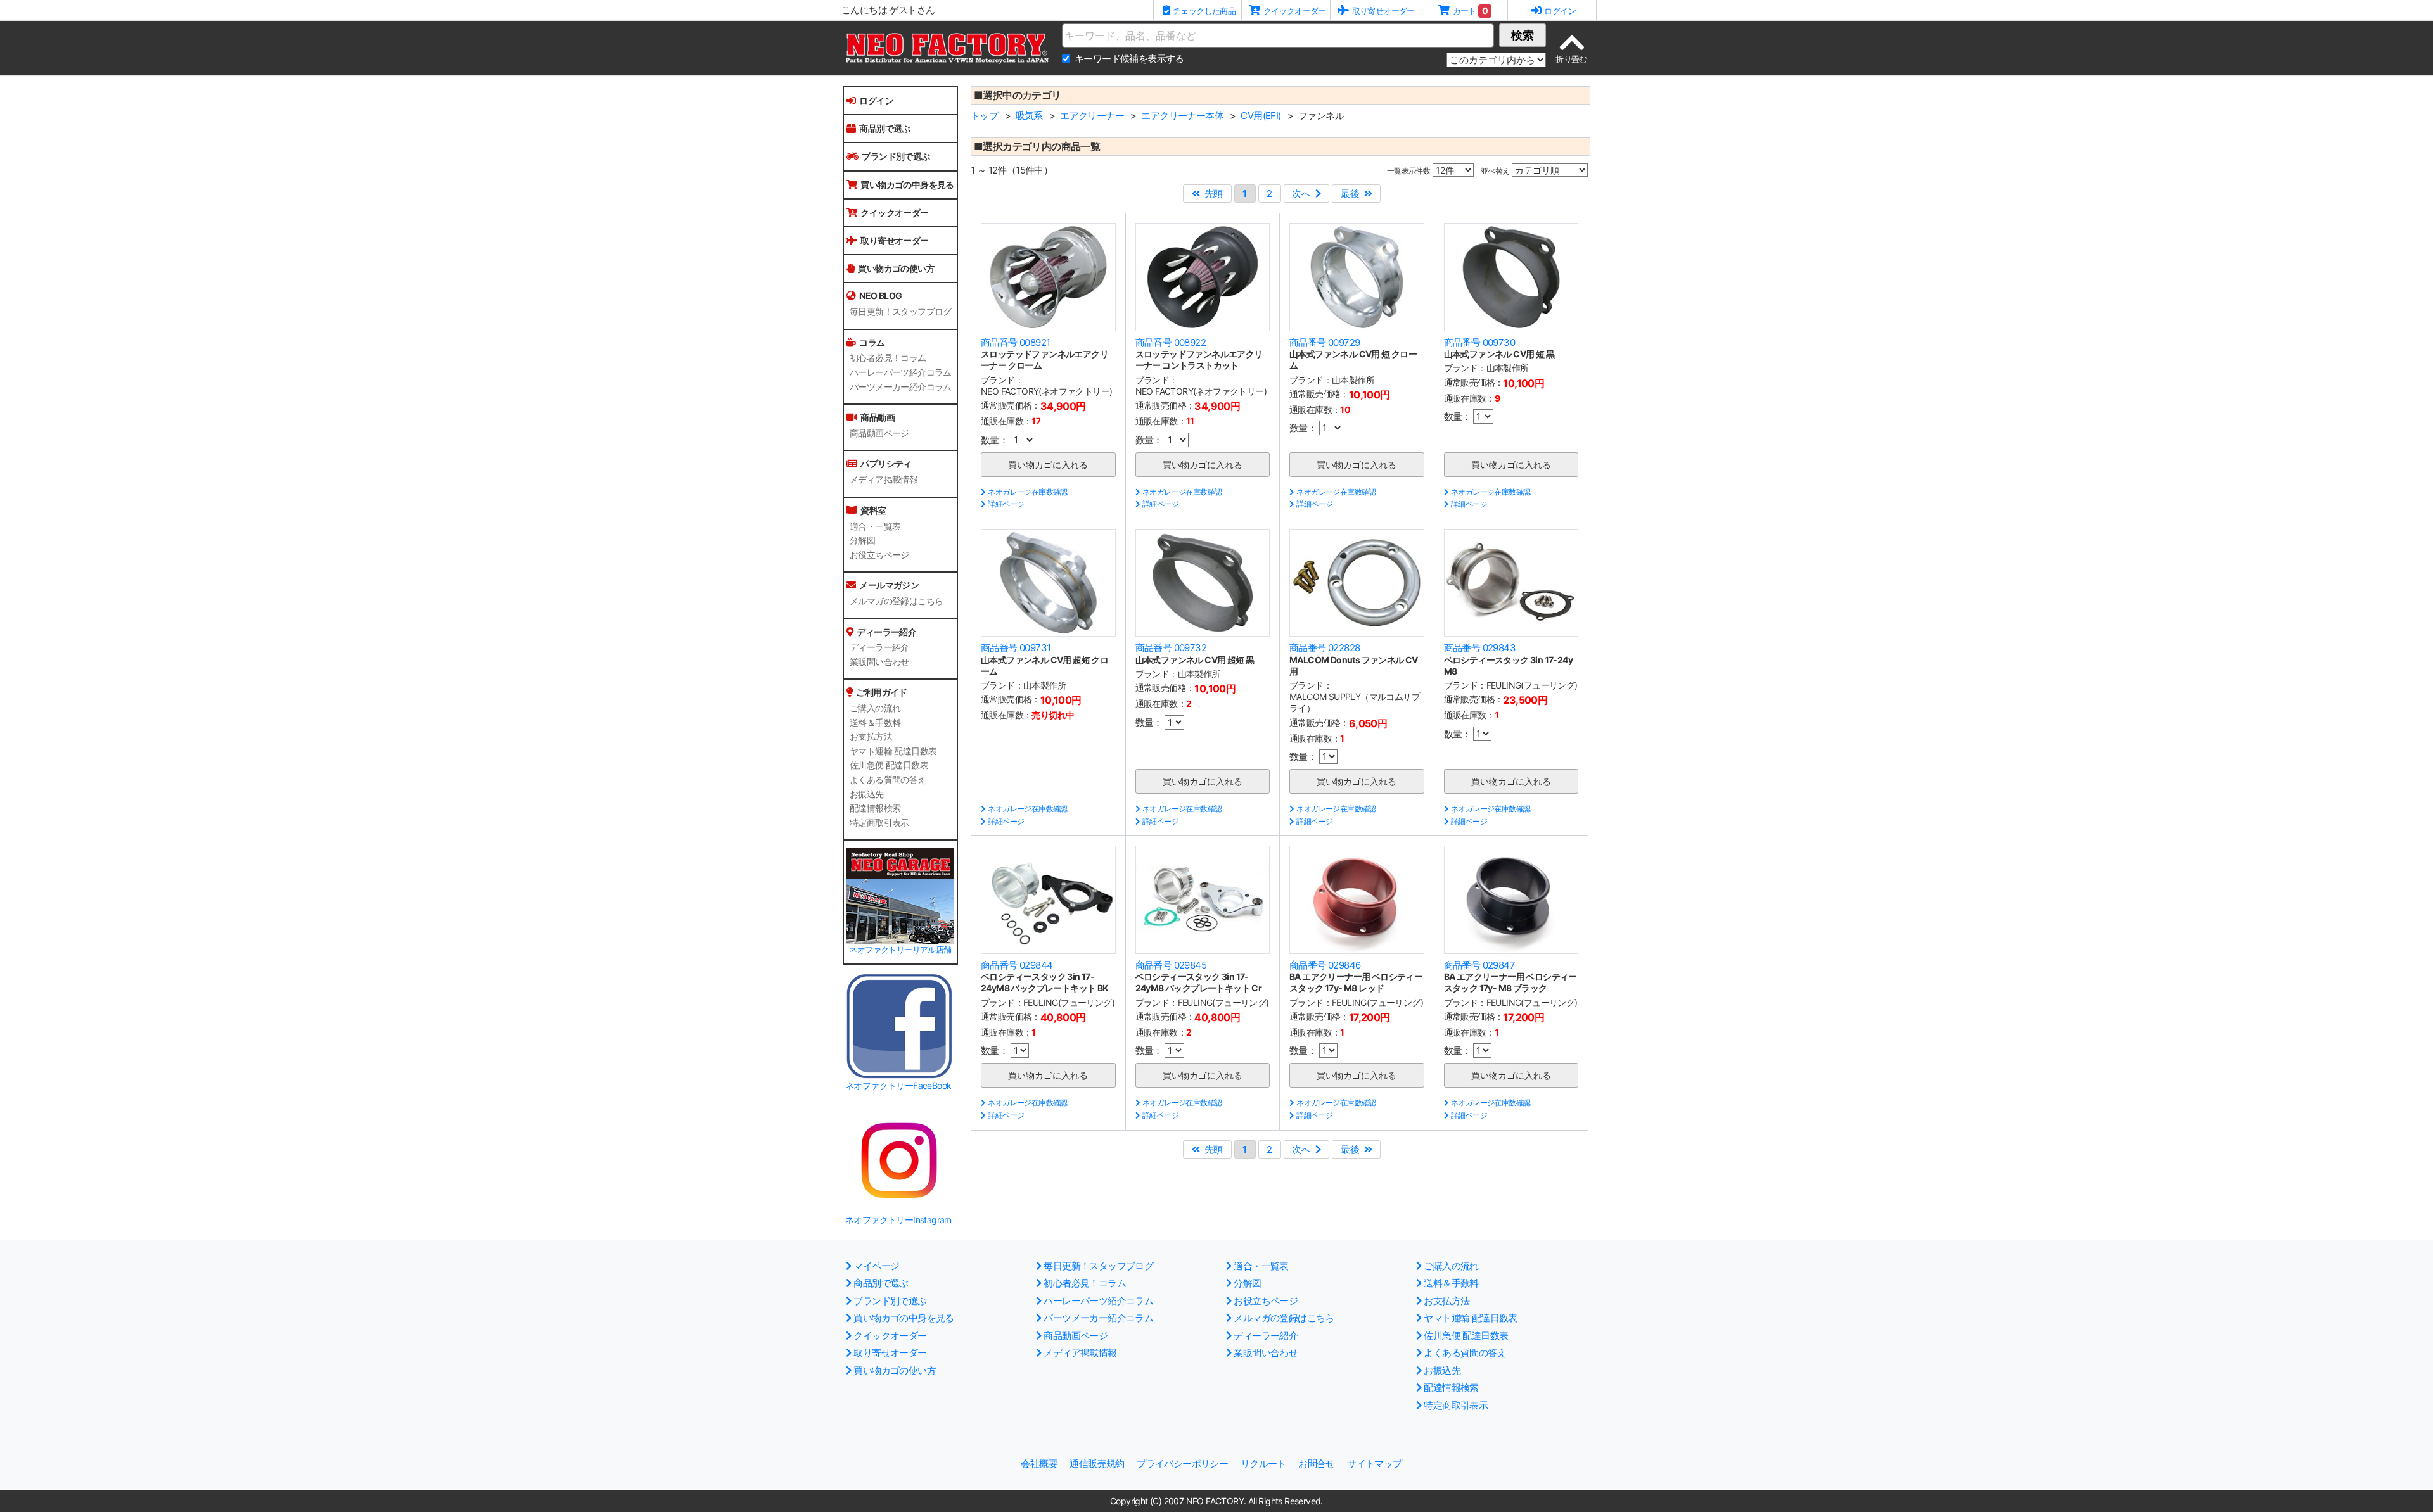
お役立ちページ (879, 555)
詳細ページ (1006, 504)
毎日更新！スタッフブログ (901, 312)
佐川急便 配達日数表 (889, 765)
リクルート (1263, 1464)
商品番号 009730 (1479, 342)
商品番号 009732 (1171, 648)
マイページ (876, 1266)
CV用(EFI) (1261, 116)
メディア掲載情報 (884, 480)
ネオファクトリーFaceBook (898, 1085)
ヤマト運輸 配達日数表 (893, 751)
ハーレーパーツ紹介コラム (901, 372)
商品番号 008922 (1171, 342)
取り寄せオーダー (894, 240)
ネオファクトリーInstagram (898, 1220)
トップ (984, 116)
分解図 (862, 540)
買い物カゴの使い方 (896, 268)
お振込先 (867, 794)
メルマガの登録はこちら (896, 601)
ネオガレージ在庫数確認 (1027, 492)
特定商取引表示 (879, 823)
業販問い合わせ (879, 662)
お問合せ (1317, 1464)
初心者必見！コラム (888, 358)
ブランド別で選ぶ (896, 156)
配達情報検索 (875, 808)
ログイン (876, 100)
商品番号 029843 (1480, 648)
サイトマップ (1374, 1464)
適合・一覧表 (875, 526)
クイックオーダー (894, 213)
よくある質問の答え (888, 780)
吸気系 (1029, 116)
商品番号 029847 (1479, 965)
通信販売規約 (1097, 1464)
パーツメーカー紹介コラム (901, 387)
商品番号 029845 (1171, 965)
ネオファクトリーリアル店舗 (900, 950)
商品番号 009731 (1016, 648)
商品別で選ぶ (884, 128)
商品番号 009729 (1325, 342)
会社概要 (1039, 1464)
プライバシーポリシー (1182, 1464)
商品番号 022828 (1325, 648)
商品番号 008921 (1015, 342)
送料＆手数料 (875, 723)
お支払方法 (871, 737)
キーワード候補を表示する (1129, 59)
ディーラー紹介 (879, 647)
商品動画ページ (879, 433)
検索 (1523, 35)
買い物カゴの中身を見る (907, 185)
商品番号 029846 (1325, 965)
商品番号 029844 (1017, 965)
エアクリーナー (1092, 116)
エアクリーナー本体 (1182, 116)
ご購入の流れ (875, 708)
